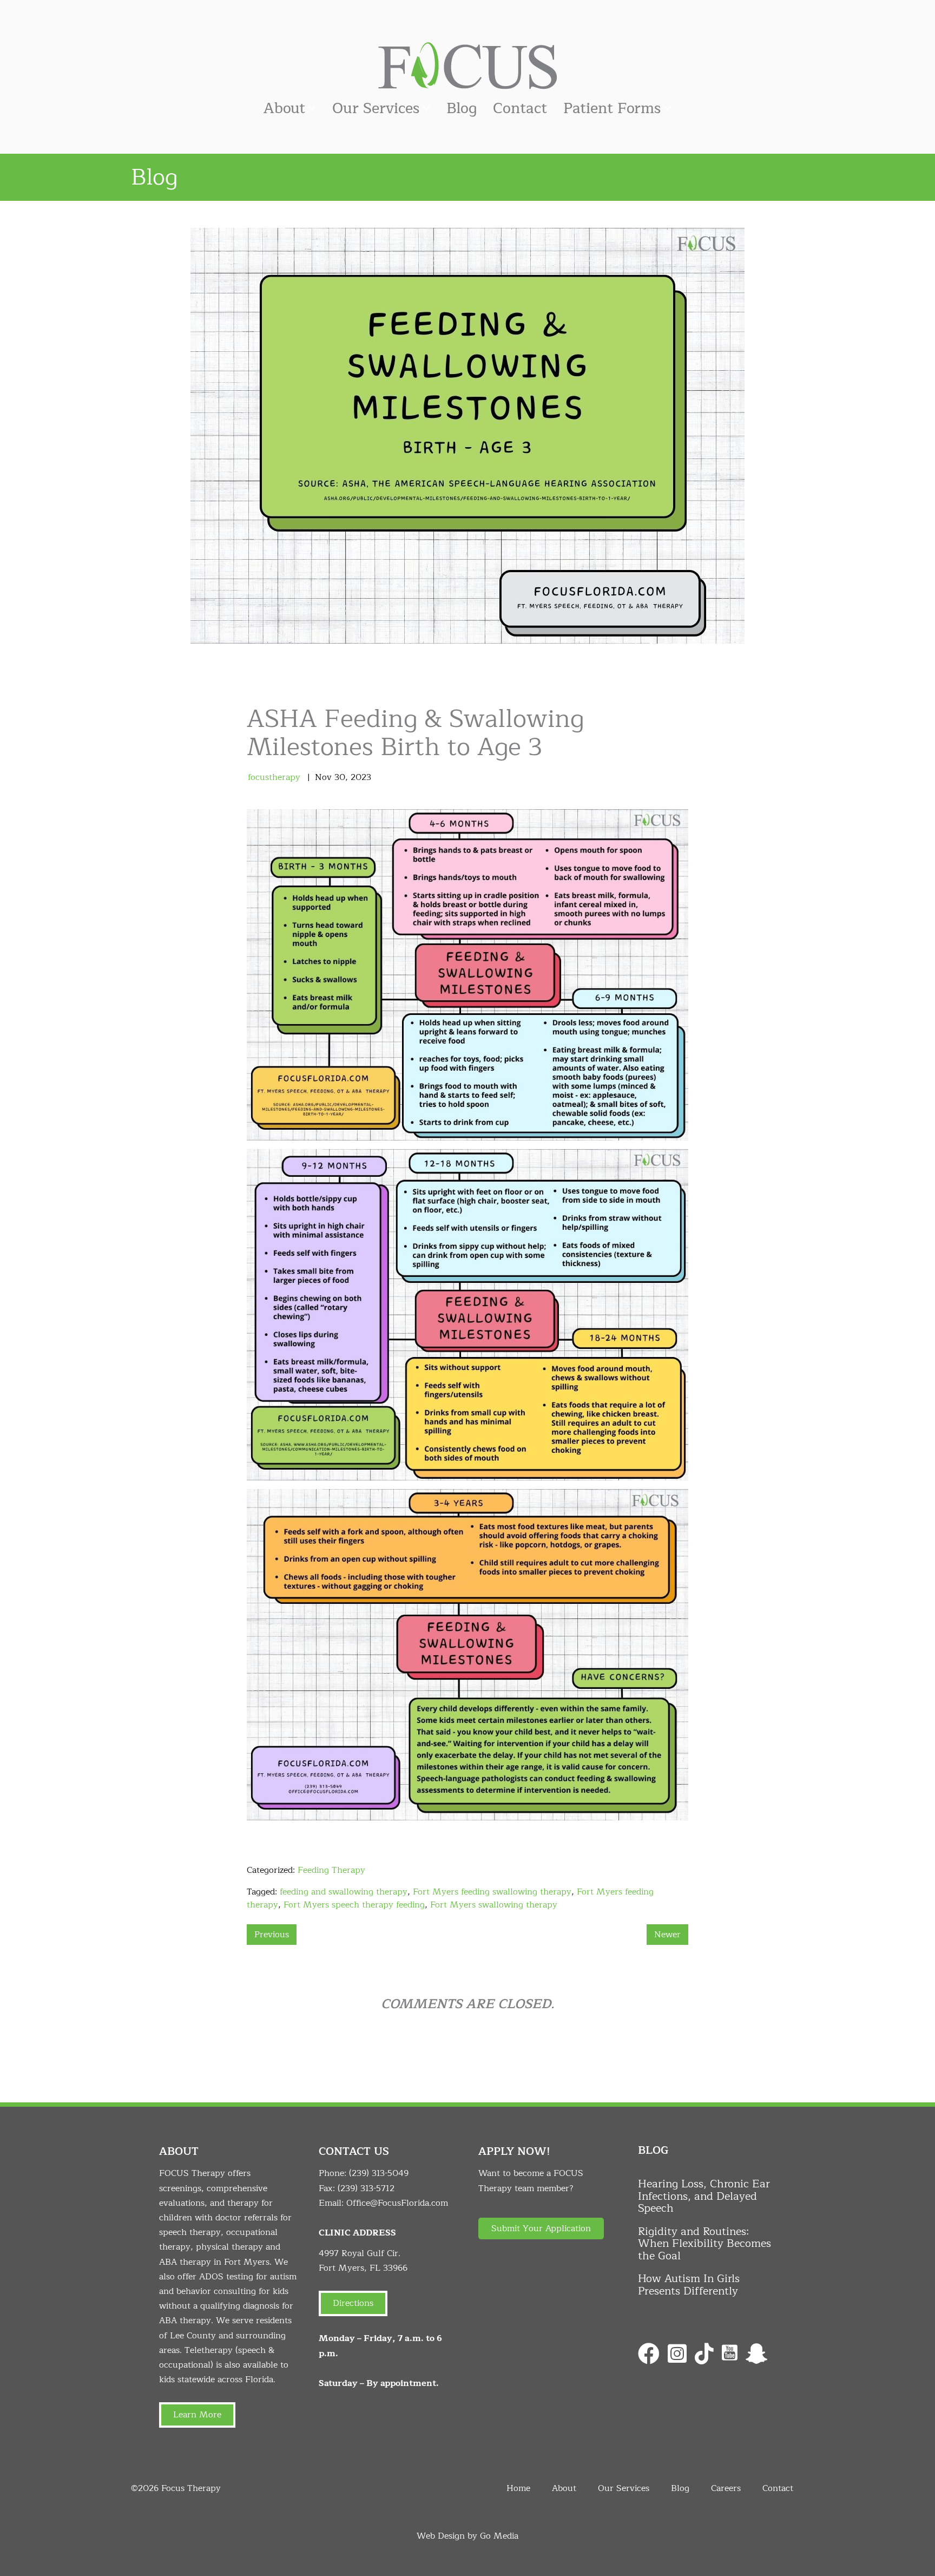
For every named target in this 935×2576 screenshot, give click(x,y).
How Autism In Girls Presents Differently (689, 2285)
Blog (462, 109)
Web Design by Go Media (467, 2536)
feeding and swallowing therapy (344, 1892)
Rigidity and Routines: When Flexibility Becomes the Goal (704, 2244)
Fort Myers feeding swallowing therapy (492, 1892)
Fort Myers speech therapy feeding (354, 1905)
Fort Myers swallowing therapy (494, 1905)
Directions (353, 2303)
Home (518, 2488)
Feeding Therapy (331, 1870)
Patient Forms (612, 109)
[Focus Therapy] (467, 65)
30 (340, 777)
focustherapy (274, 777)
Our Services (376, 109)
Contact (520, 109)
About (284, 109)
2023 (361, 777)
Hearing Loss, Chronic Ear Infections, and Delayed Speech (704, 2196)
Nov (323, 777)
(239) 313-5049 (379, 2173)
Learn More (197, 2415)
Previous (272, 1935)
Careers (726, 2488)
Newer (667, 1935)
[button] (541, 2228)
